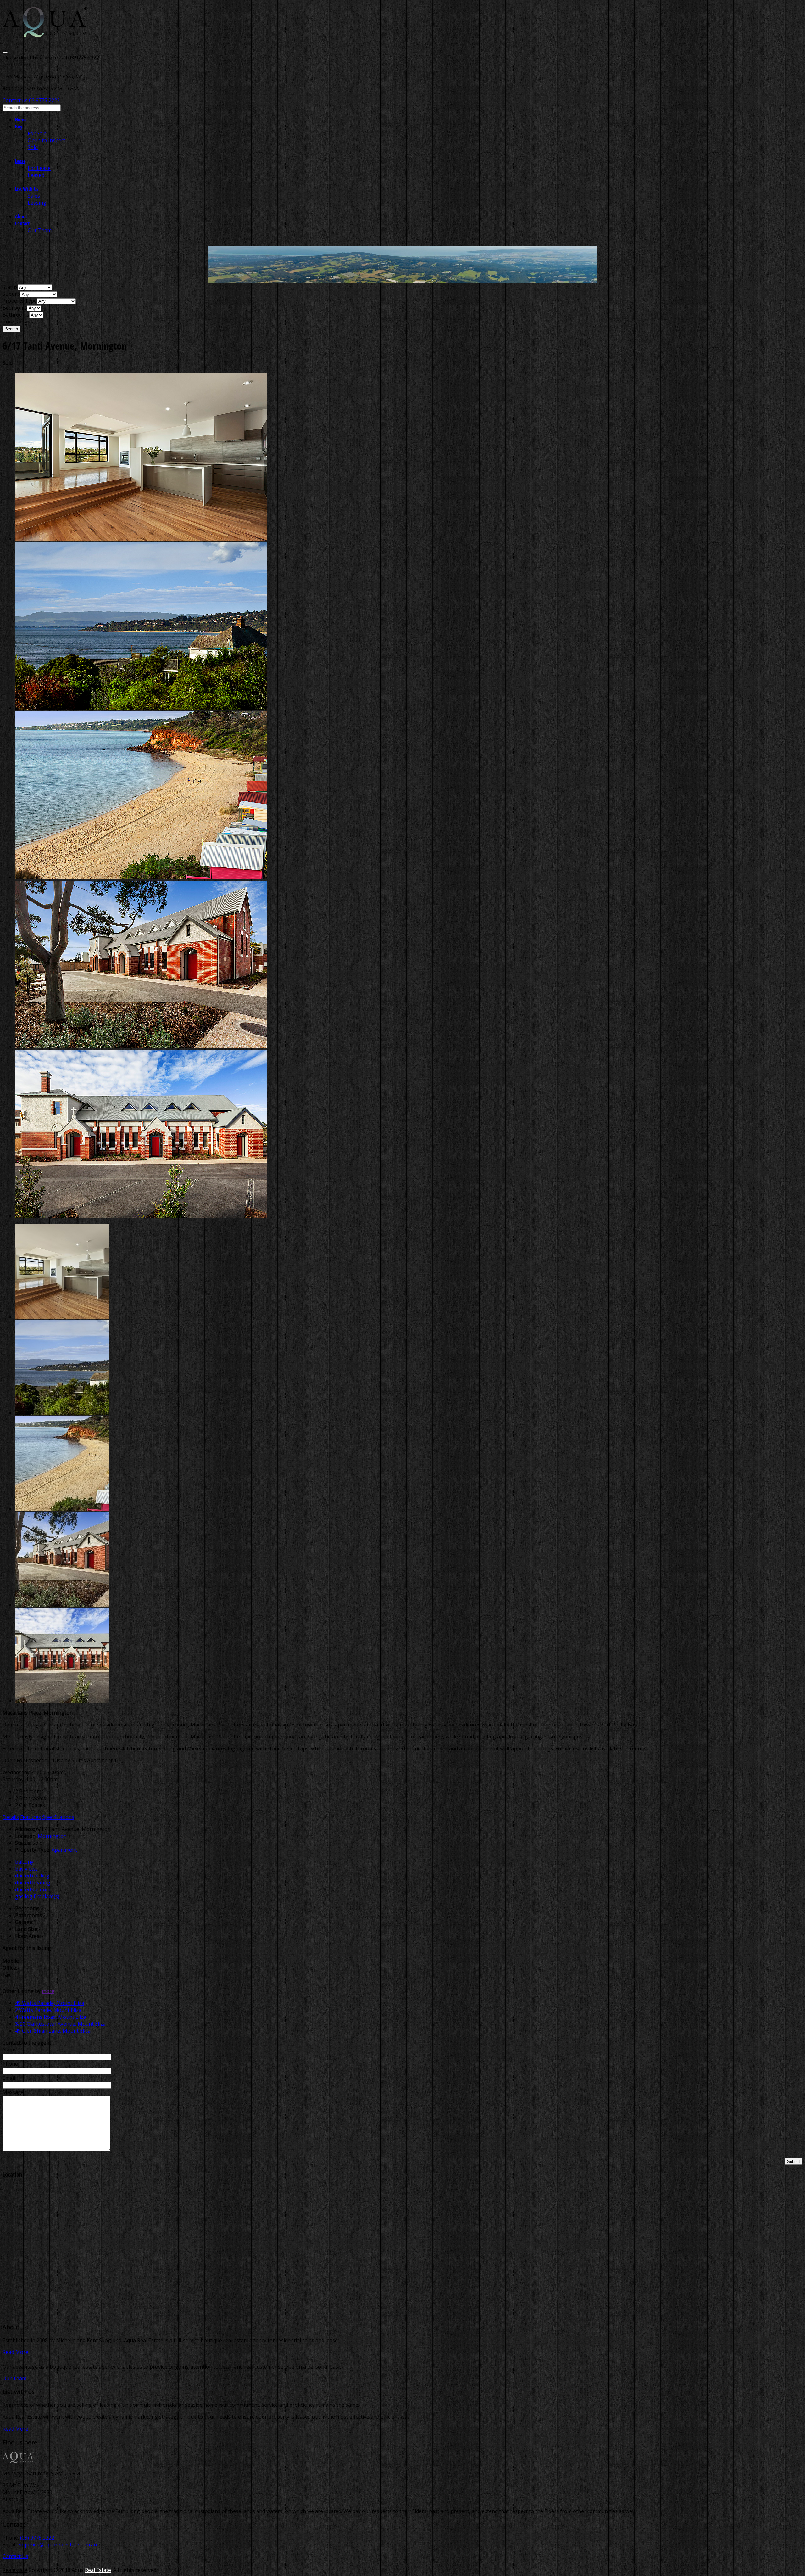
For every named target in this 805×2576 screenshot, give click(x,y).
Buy (19, 126)
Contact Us (15, 2556)
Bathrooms (16, 315)
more (48, 1991)
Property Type (20, 301)
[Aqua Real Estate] (45, 34)
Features (31, 1817)
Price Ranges (18, 322)
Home (21, 120)
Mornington (52, 1836)
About (21, 216)
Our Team (40, 230)
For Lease (39, 168)
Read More (15, 2352)
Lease (20, 161)
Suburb (11, 294)
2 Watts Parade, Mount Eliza (48, 2010)
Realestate (15, 2570)
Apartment (64, 1850)
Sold (33, 147)
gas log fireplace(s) (37, 1896)
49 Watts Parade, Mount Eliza (50, 2003)
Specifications (58, 1817)
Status (10, 287)
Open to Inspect (47, 140)
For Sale (37, 133)
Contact (22, 223)
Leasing (37, 203)
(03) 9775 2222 (37, 2538)
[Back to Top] (4, 2314)
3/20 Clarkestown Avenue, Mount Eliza (60, 2024)
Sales (34, 196)
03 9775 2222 (44, 100)
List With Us (27, 189)
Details (11, 1817)
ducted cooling (32, 1876)
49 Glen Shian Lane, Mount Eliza (53, 2031)
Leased (36, 175)
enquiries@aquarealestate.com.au (57, 2545)
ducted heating (33, 1883)
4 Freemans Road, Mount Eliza (51, 2017)
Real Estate (98, 2570)
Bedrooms (15, 308)
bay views (26, 1869)
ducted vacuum (33, 1889)
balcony (24, 1862)
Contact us (15, 100)
